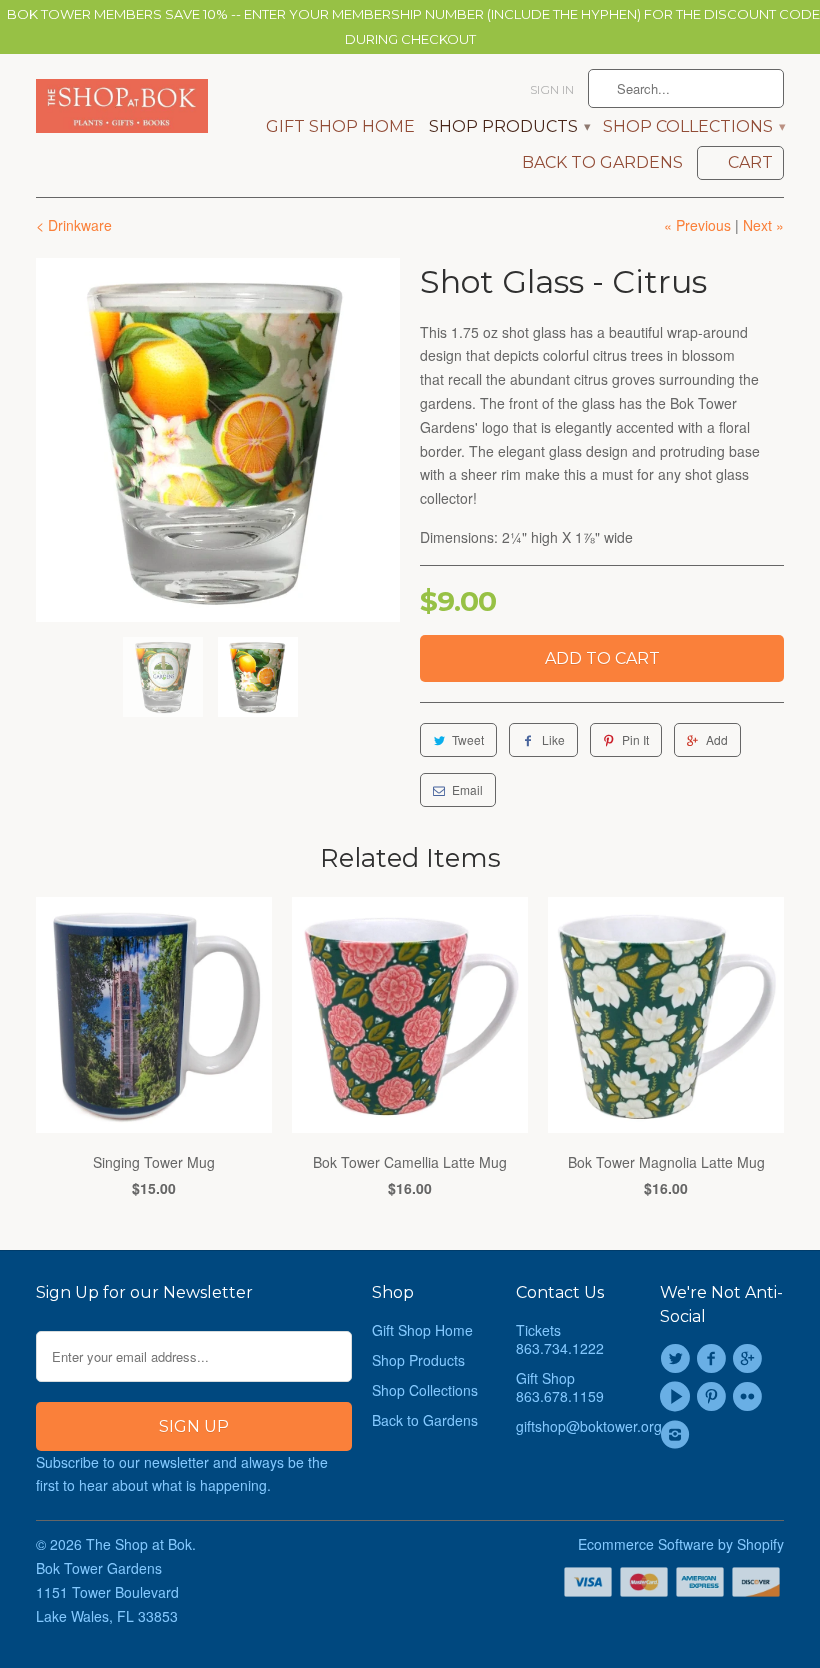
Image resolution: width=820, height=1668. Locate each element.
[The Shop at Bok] (122, 106)
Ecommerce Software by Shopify (681, 1544)
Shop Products (509, 127)
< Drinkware (74, 225)
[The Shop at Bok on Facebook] (714, 1359)
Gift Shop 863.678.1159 (560, 1387)
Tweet (468, 739)
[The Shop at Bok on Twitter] (678, 1359)
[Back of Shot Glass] (218, 440)
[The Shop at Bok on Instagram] (678, 1435)
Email (467, 789)
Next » (763, 225)
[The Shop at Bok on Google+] (751, 1359)
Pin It (635, 739)
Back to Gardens (602, 163)
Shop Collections (693, 127)
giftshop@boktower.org (589, 1426)
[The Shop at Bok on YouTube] (678, 1397)
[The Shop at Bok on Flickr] (751, 1397)
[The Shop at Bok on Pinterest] (714, 1397)
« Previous (697, 225)
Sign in (552, 89)
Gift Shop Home (340, 127)
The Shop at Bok (139, 1544)
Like (553, 739)
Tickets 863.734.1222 (560, 1339)
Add (717, 739)
